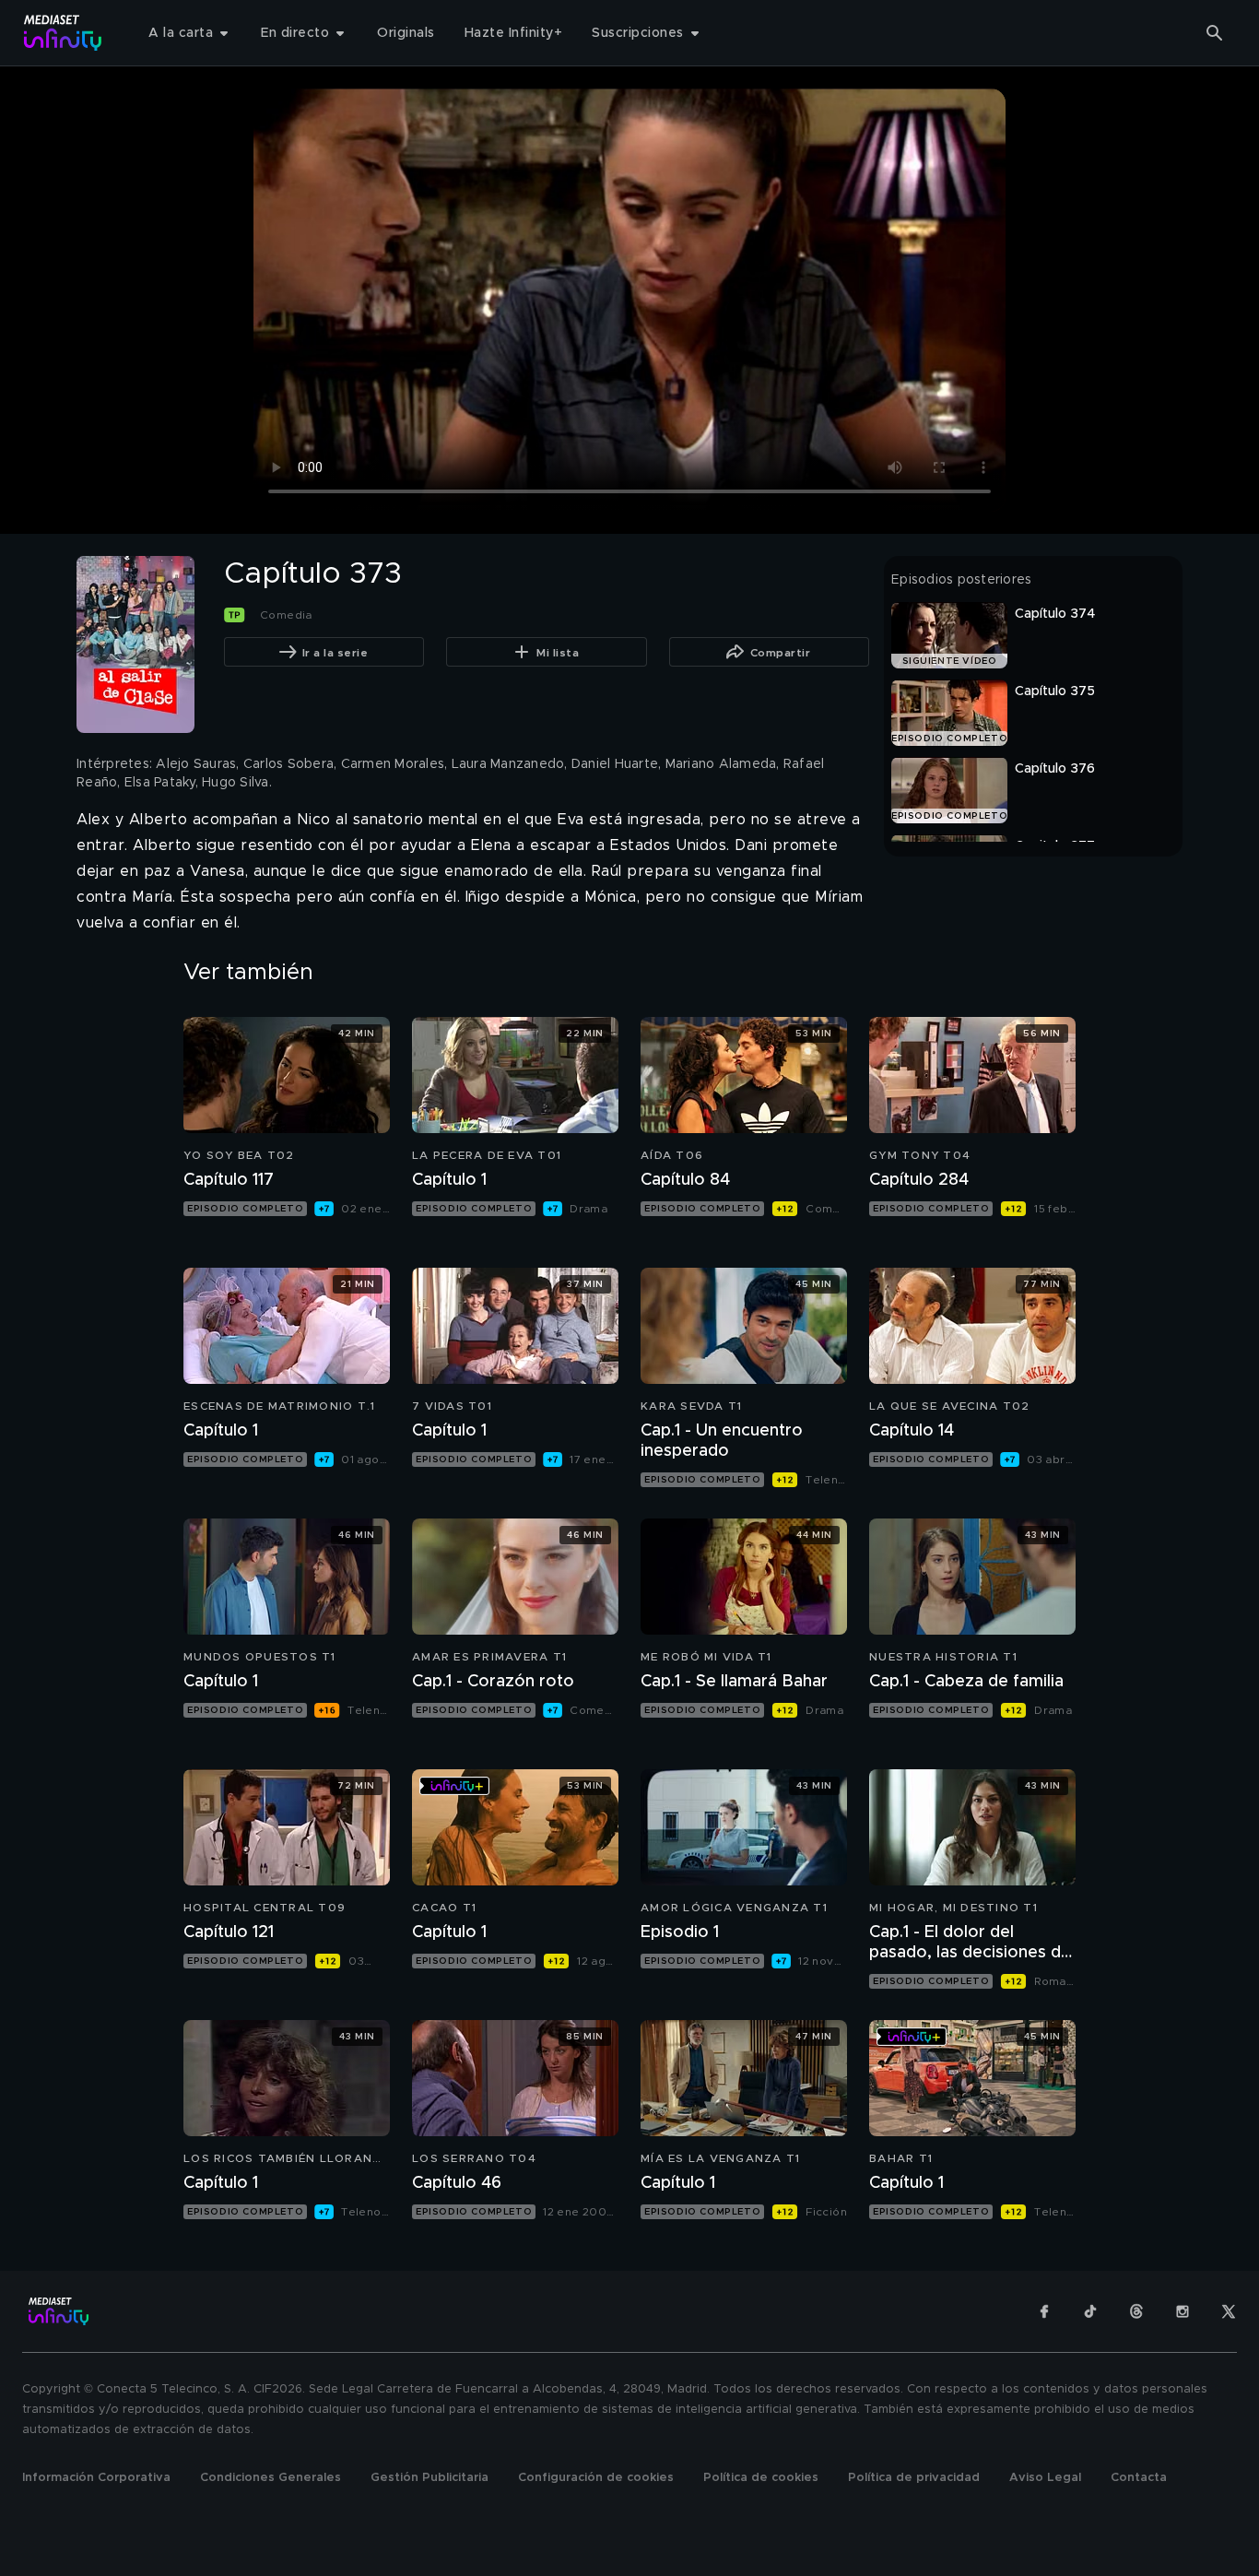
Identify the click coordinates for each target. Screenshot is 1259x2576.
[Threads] (1136, 2311)
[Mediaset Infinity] (63, 33)
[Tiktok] (1090, 2311)
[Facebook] (1044, 2311)
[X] (1229, 2311)
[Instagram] (1183, 2311)
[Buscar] (1215, 33)
